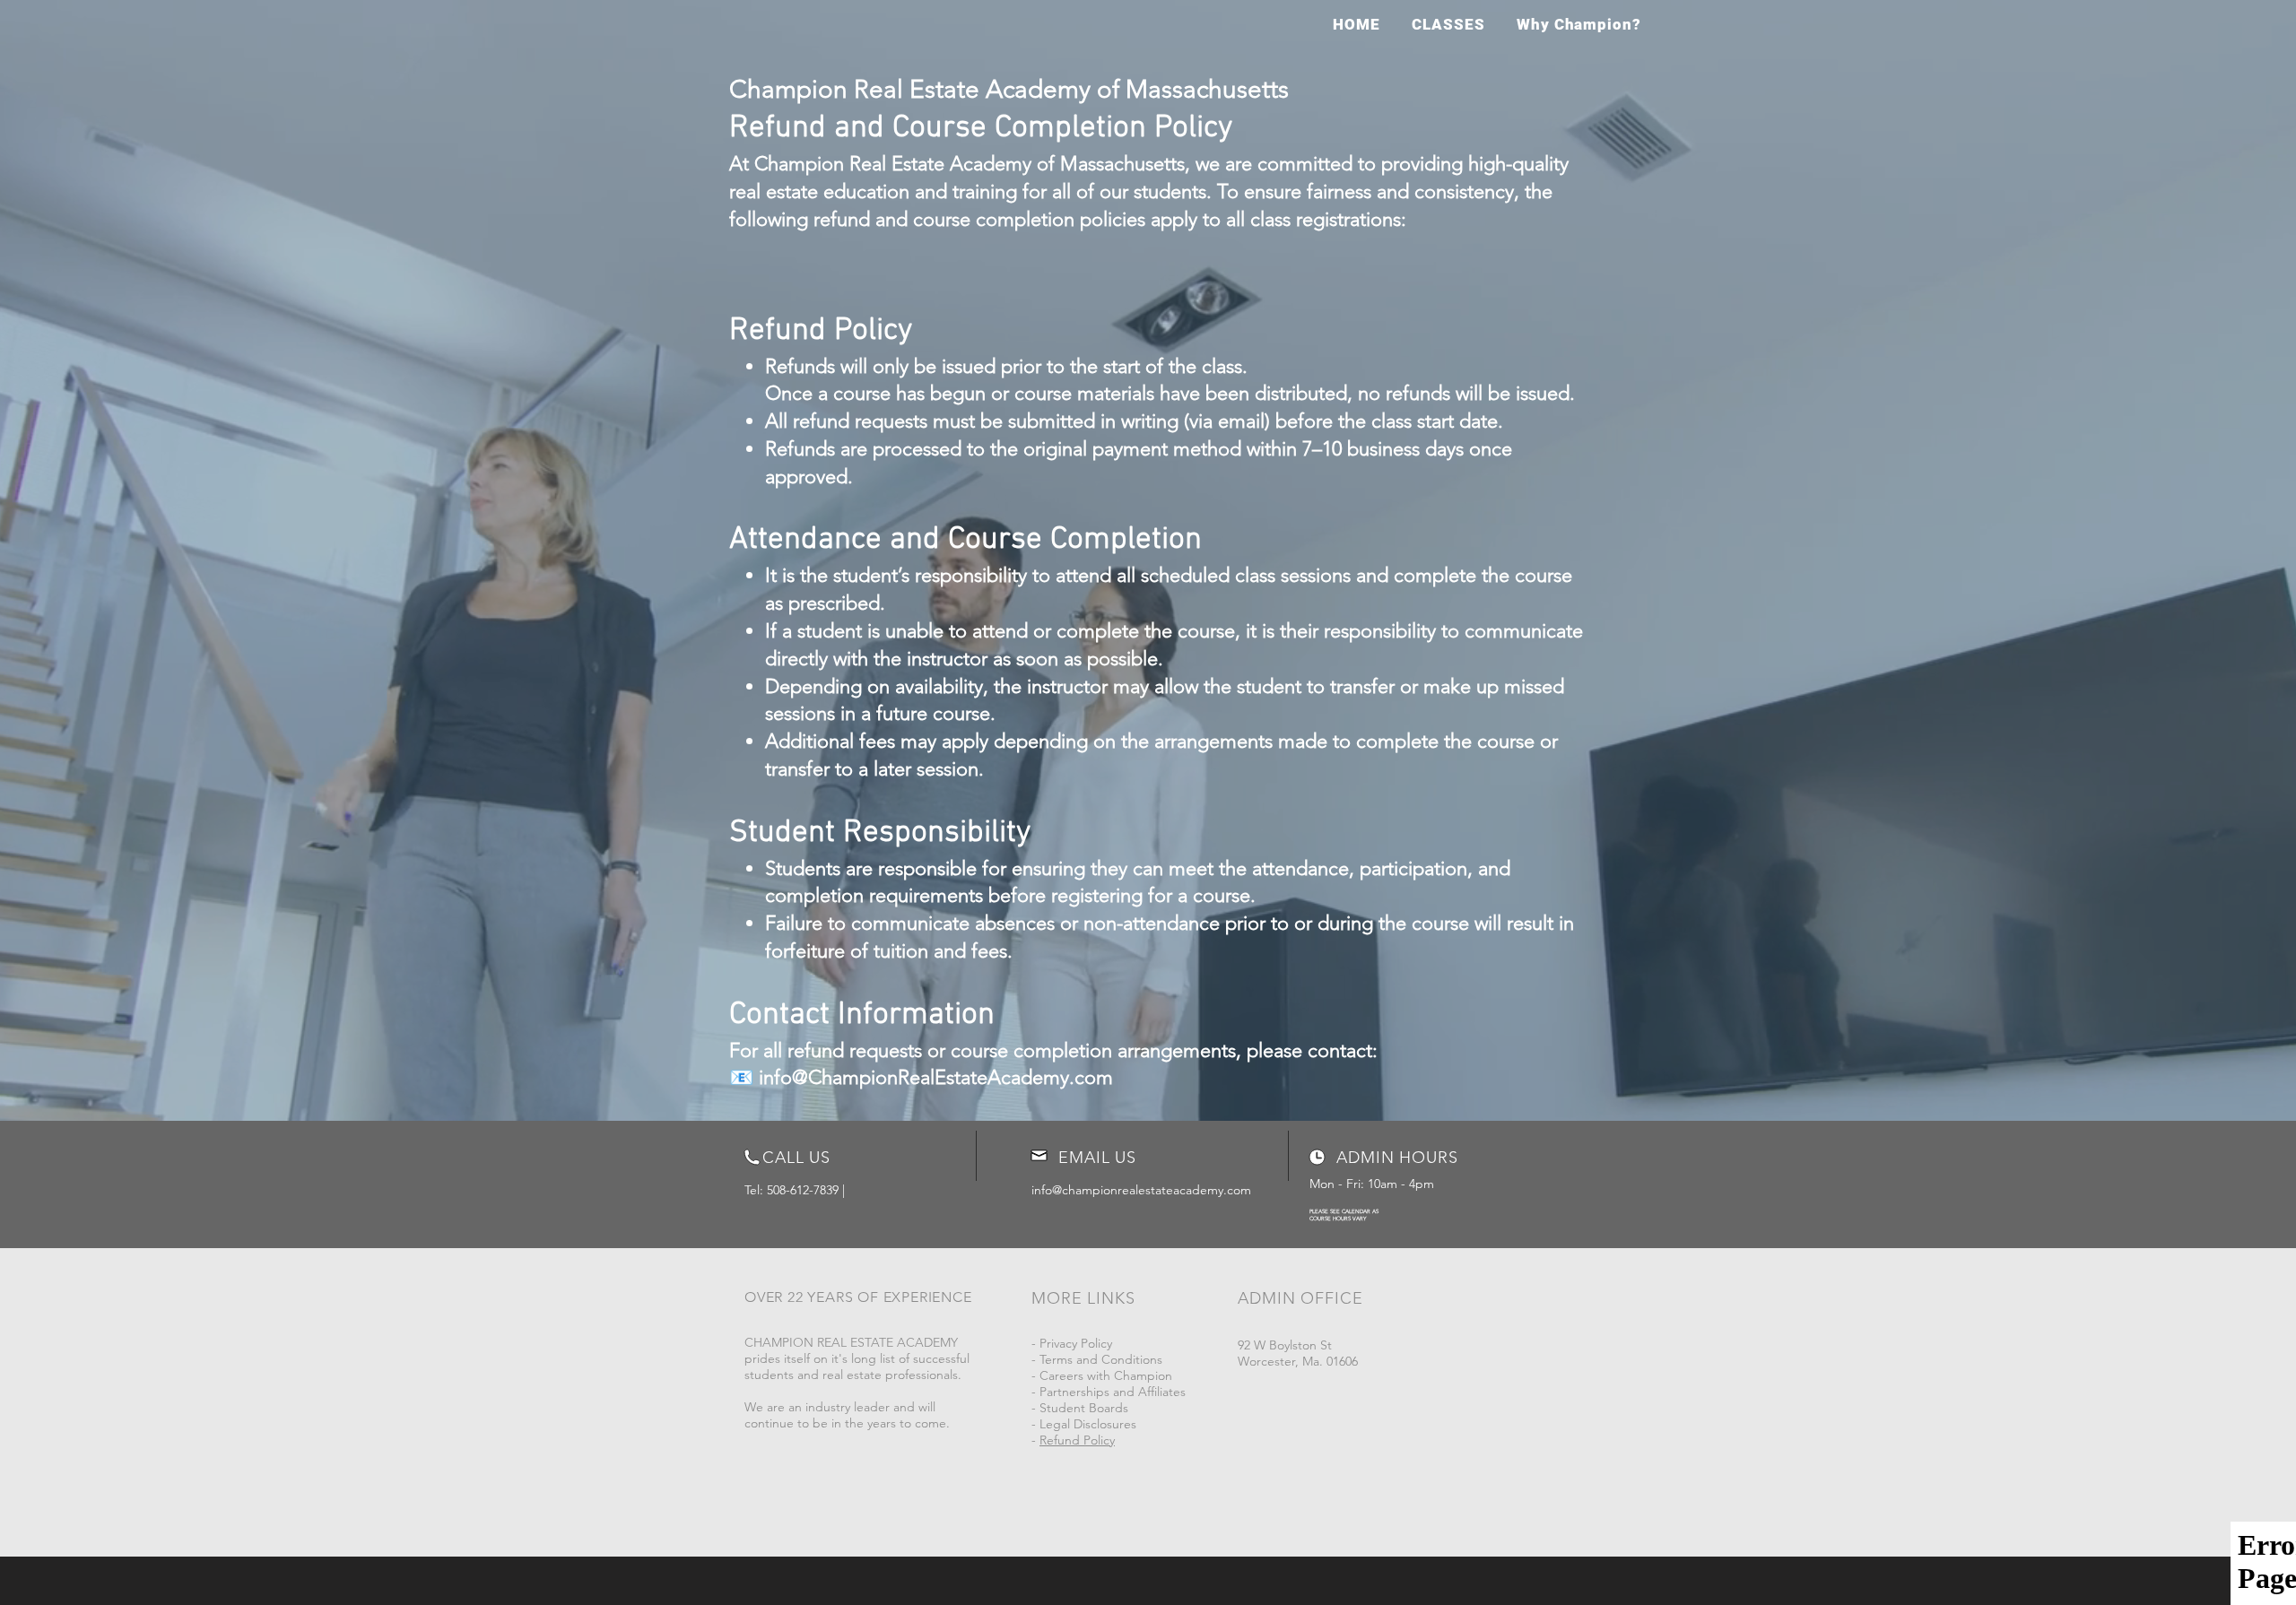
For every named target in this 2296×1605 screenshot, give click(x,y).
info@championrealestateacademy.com (1141, 1190)
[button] (1448, 24)
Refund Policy (1077, 1440)
